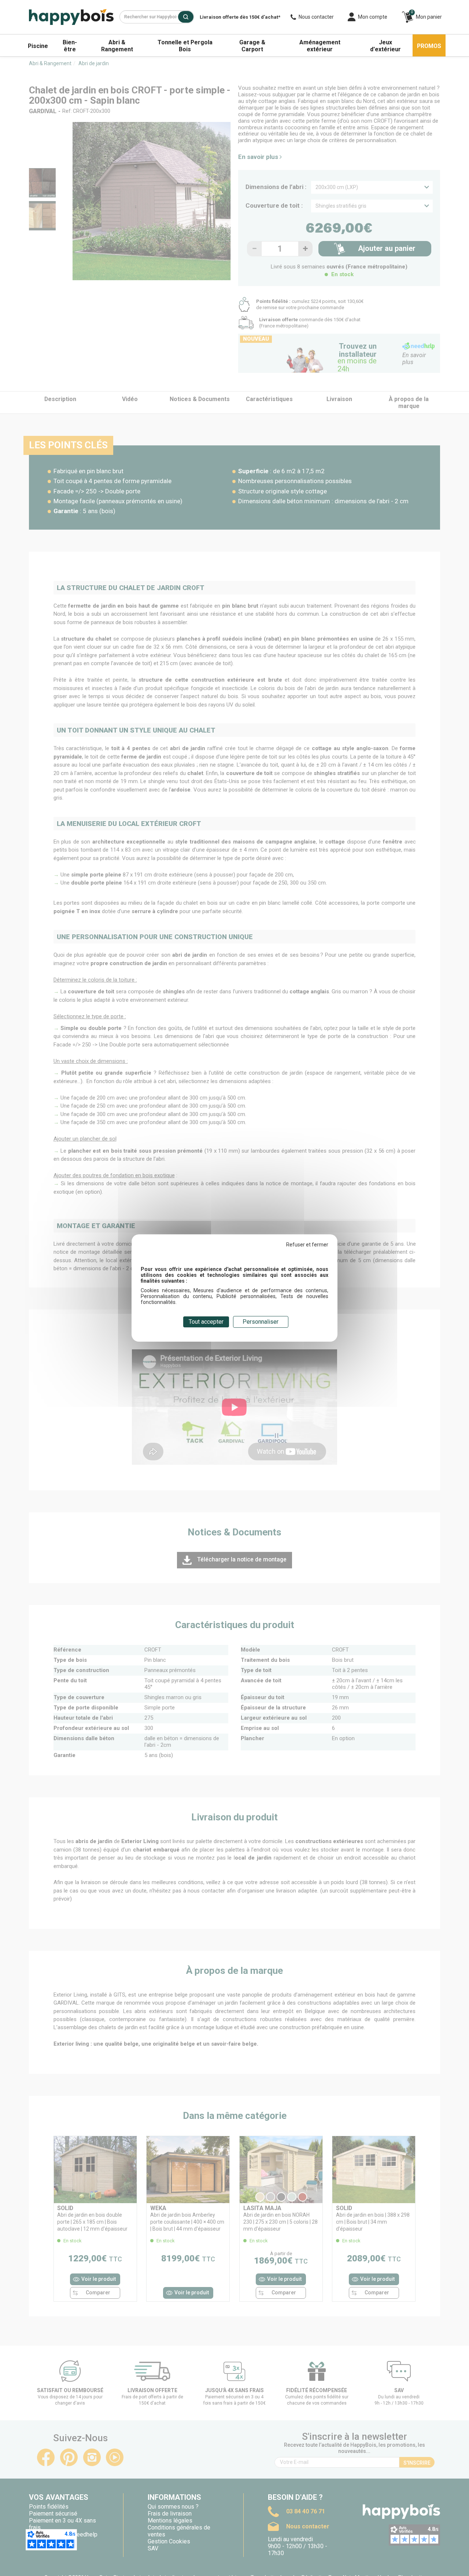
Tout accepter (206, 1322)
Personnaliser (261, 1322)
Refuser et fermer (307, 1245)
